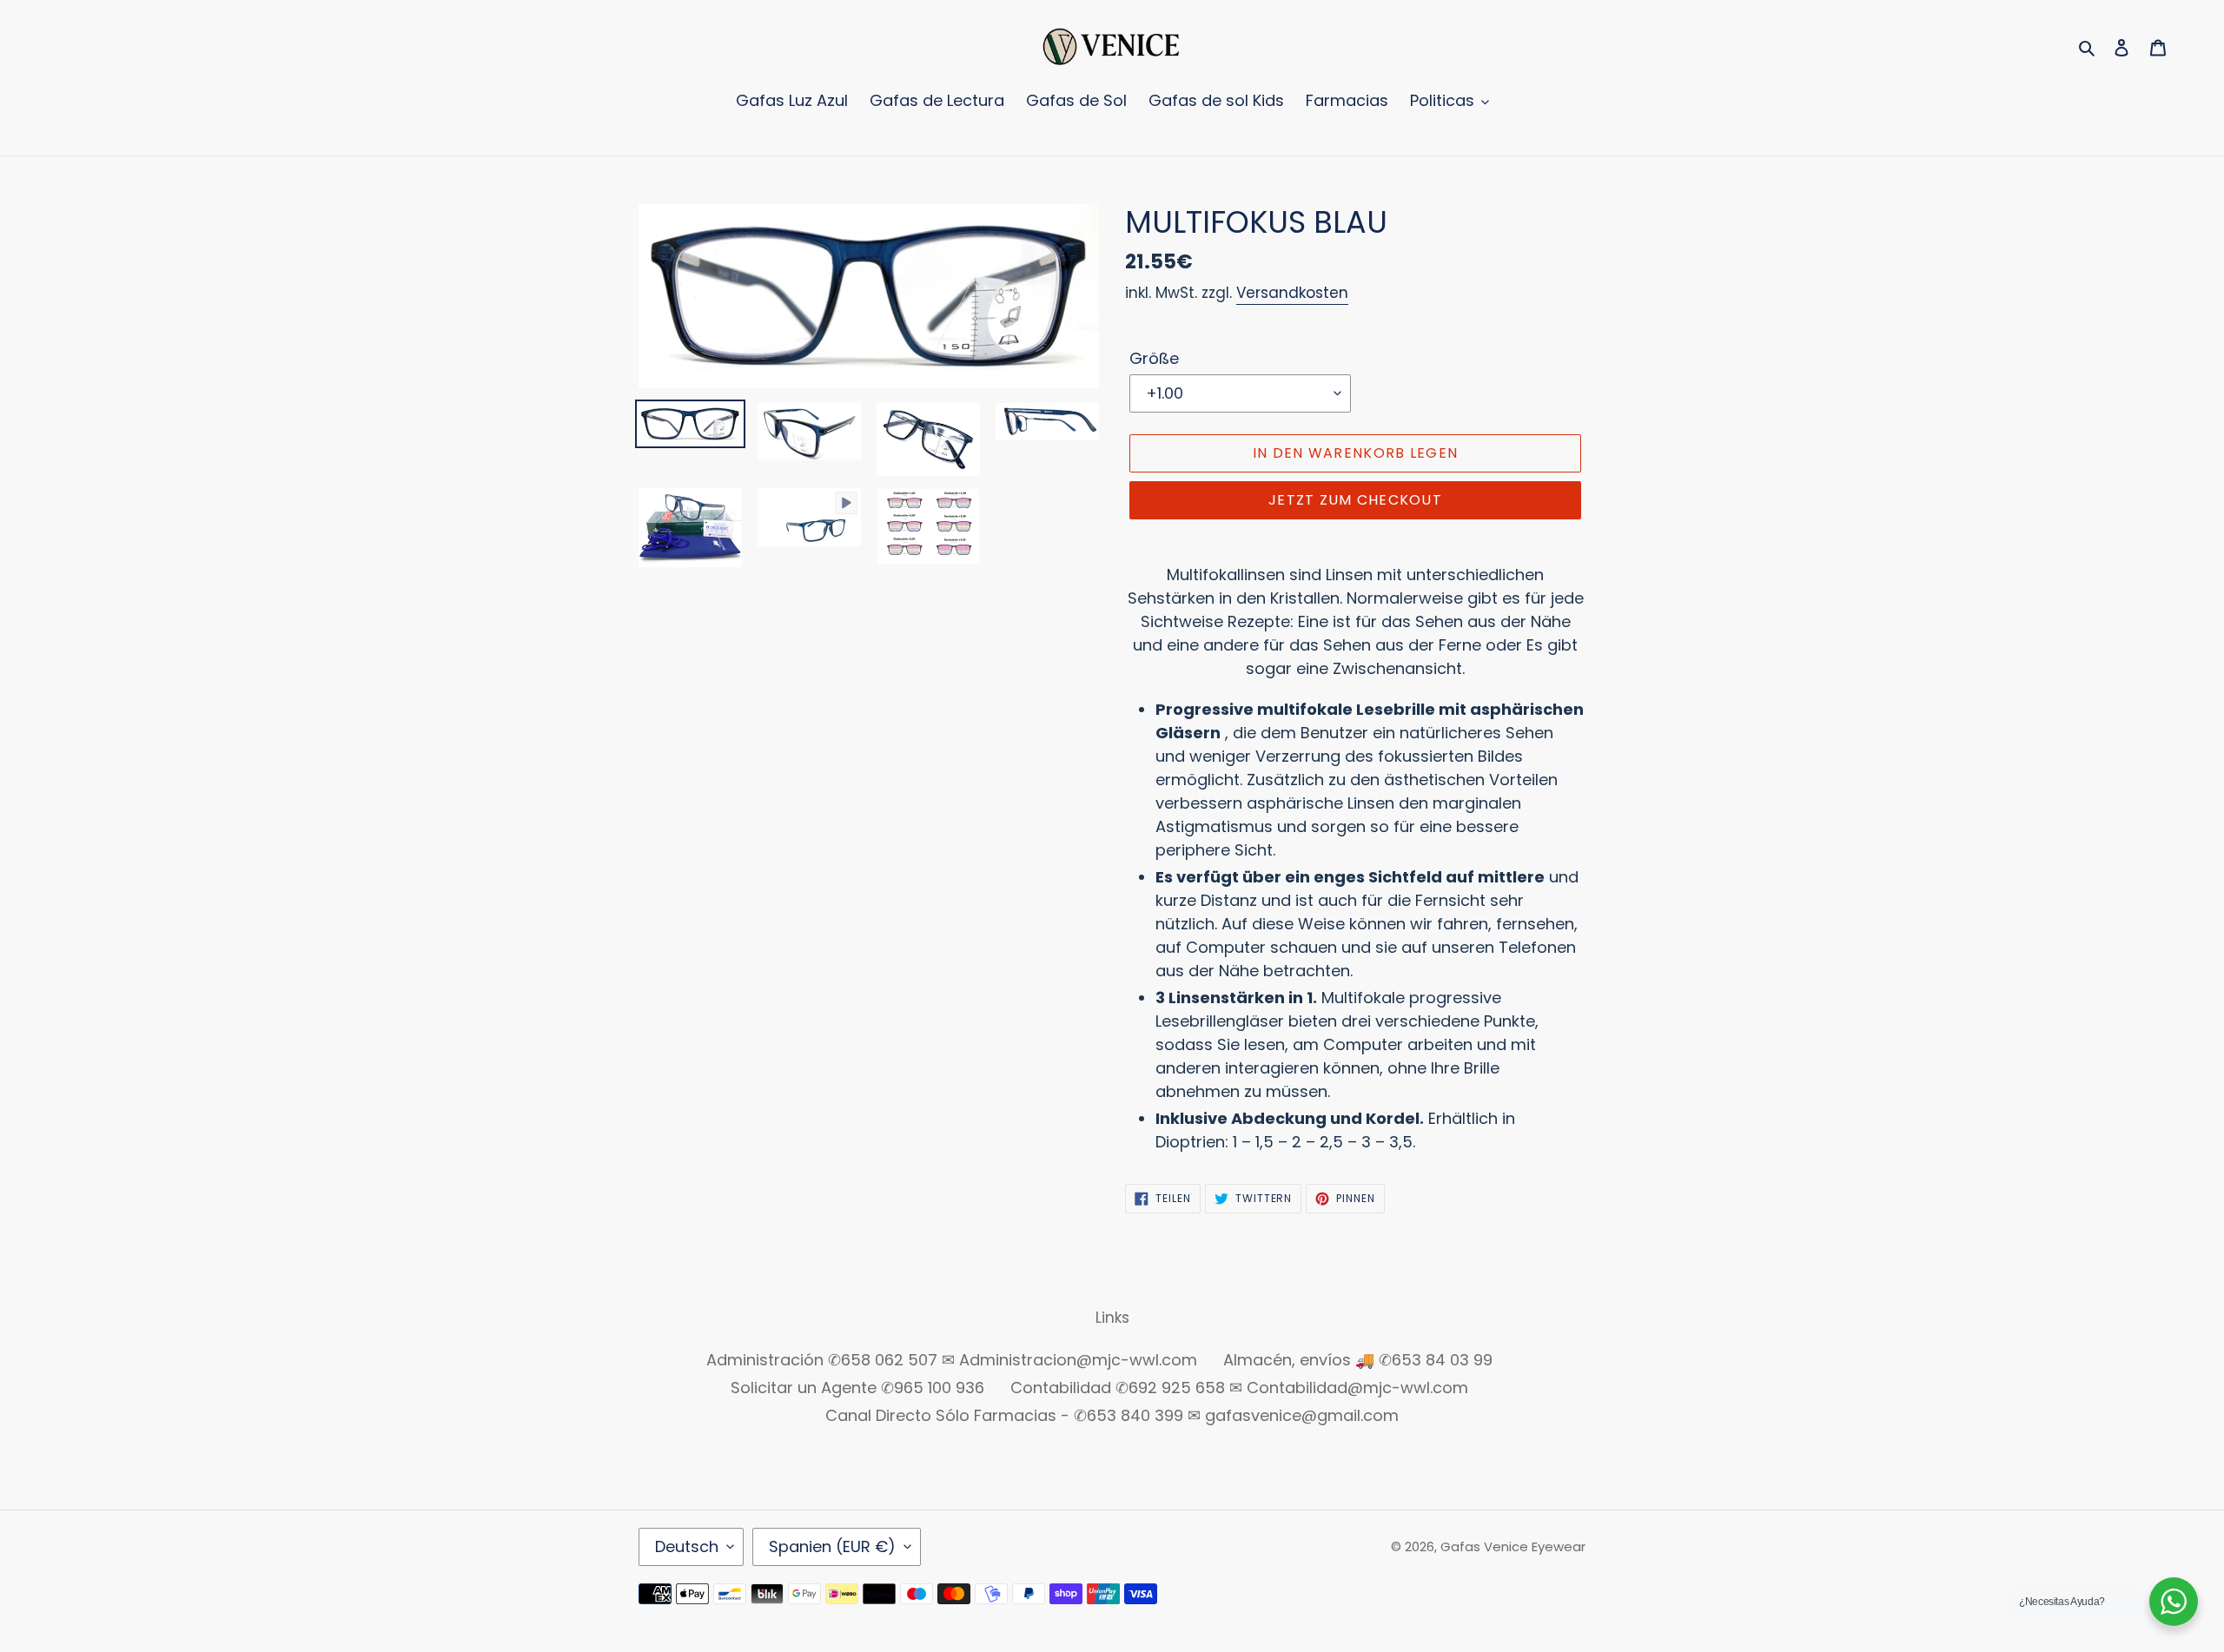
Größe (1154, 358)
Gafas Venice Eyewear (1513, 1546)
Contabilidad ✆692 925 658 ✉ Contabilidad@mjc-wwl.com (1239, 1388)
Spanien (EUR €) (832, 1546)
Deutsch (687, 1546)
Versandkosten (1292, 293)
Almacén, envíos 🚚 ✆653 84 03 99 (1358, 1360)
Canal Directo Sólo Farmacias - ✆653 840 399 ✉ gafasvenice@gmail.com (1112, 1415)
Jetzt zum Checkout (1355, 500)
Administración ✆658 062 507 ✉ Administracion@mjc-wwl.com (952, 1360)
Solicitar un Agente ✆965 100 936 (857, 1388)
